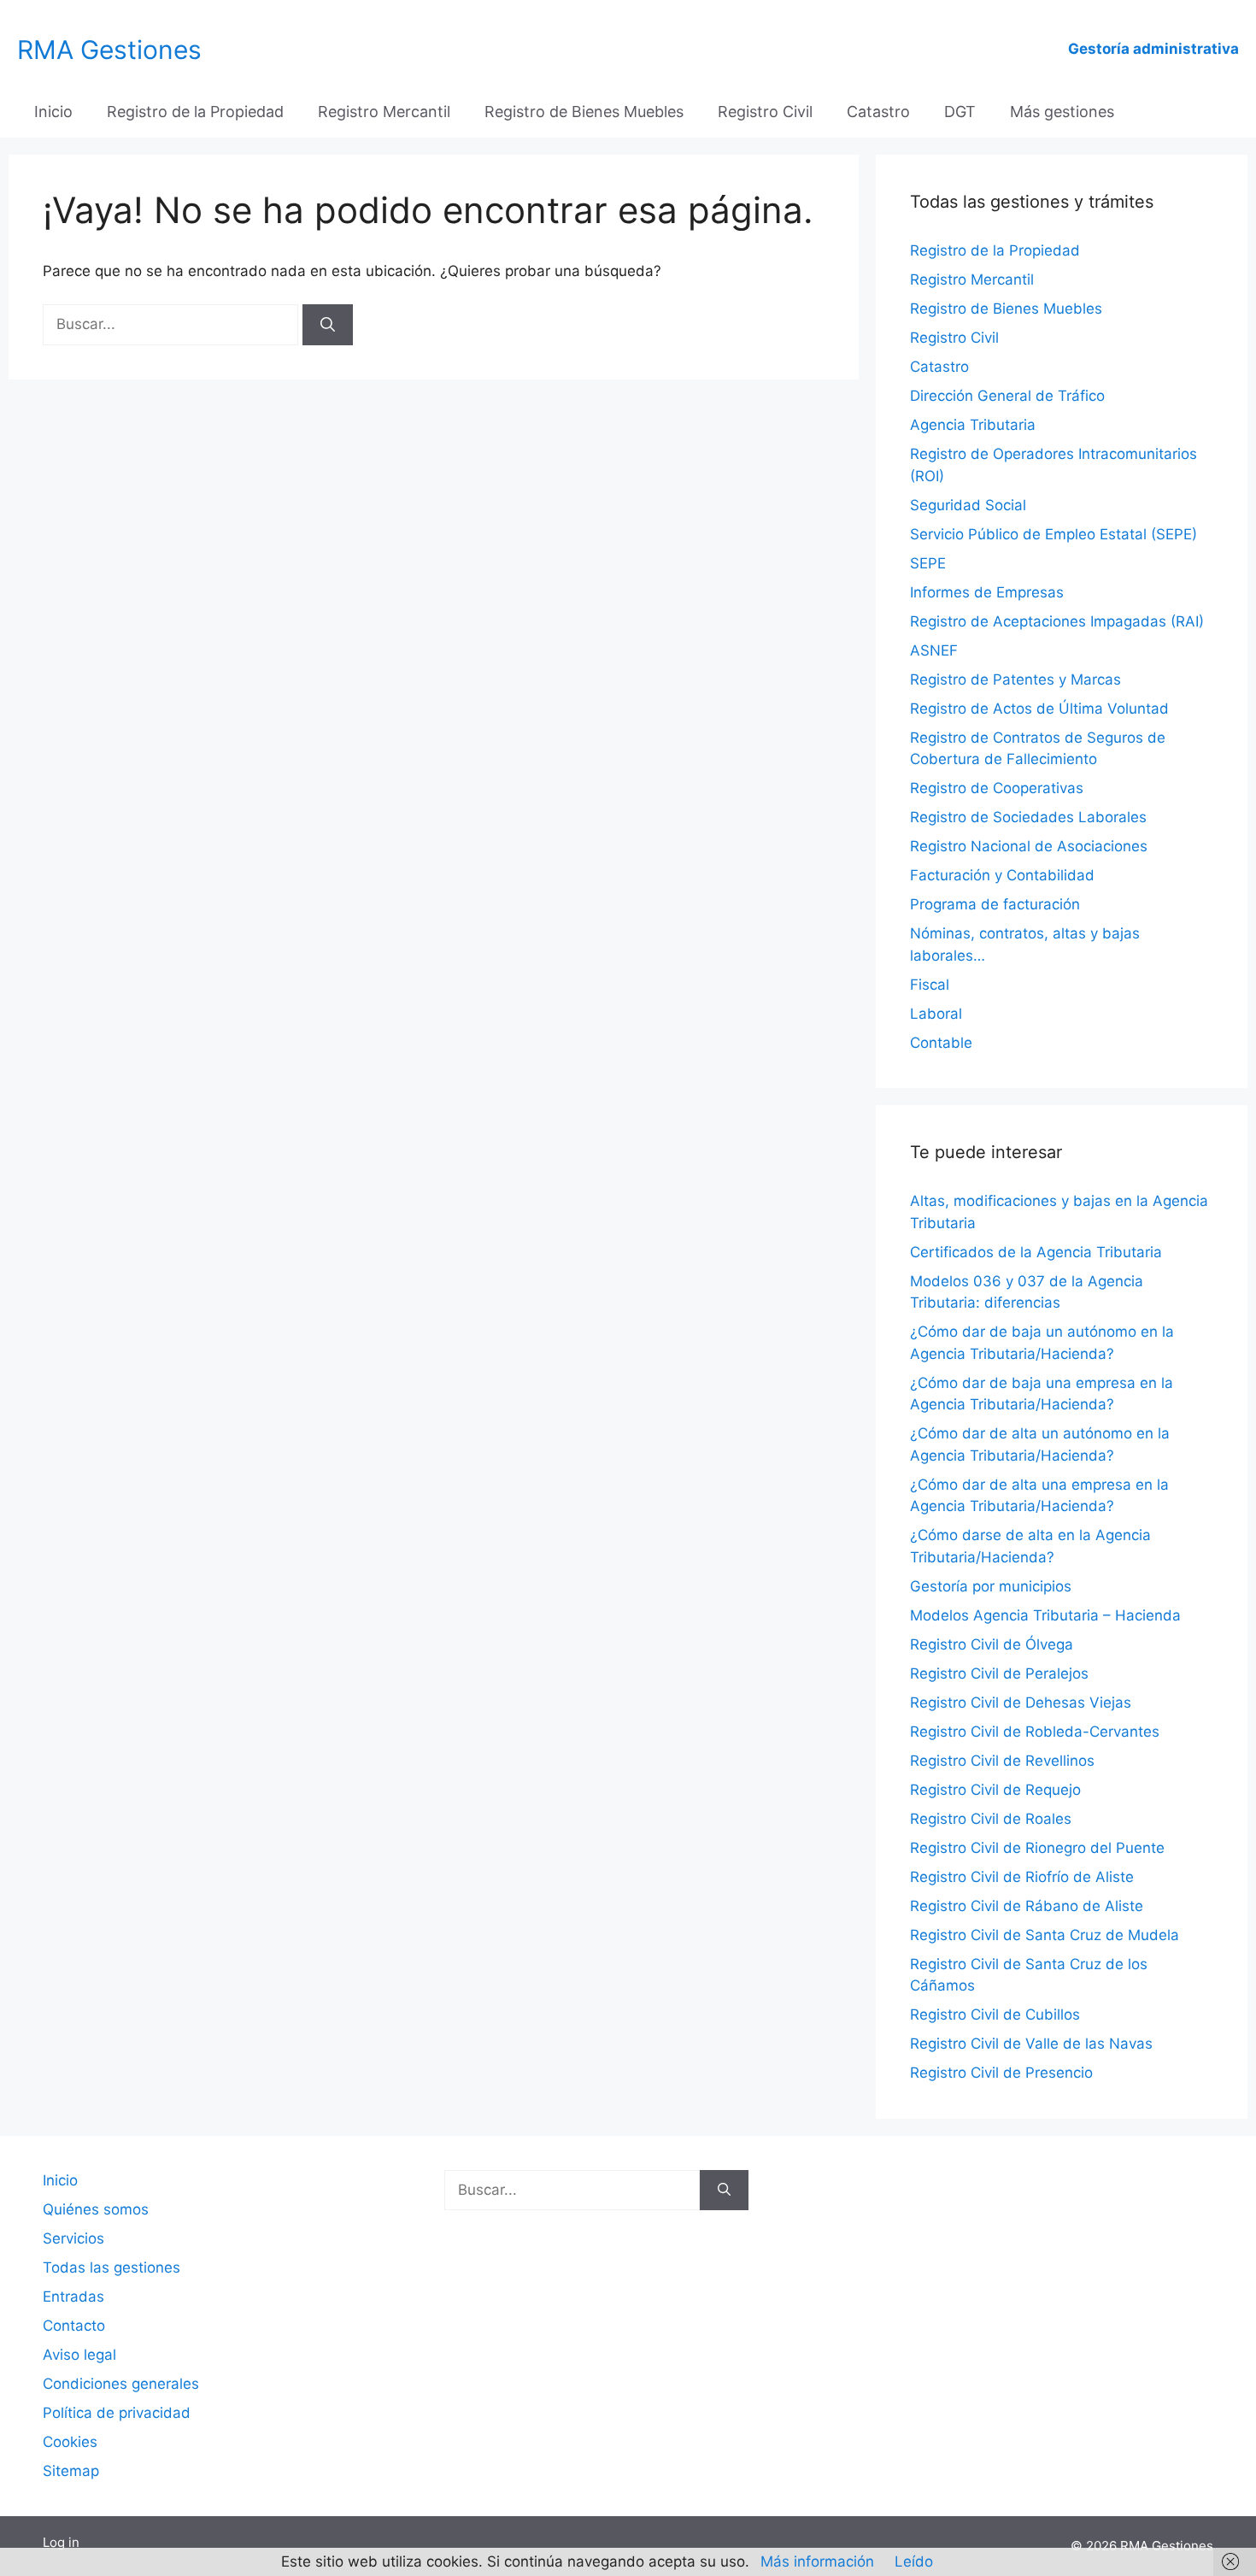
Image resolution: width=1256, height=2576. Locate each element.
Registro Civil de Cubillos (995, 2014)
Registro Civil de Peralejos (999, 1673)
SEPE (928, 563)
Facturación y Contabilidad (1002, 875)
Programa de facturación (995, 904)
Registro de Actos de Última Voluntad (1039, 709)
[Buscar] (328, 325)
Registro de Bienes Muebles (584, 112)
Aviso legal (79, 2355)
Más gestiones (1062, 112)
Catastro (878, 112)
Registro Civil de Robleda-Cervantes (1035, 1732)
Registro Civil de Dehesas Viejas (1021, 1703)
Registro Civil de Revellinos (1002, 1761)
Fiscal (930, 985)
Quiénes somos (96, 2209)
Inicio (53, 112)
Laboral (936, 1014)
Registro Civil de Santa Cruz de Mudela (1045, 1935)
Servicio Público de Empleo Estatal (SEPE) (1054, 534)
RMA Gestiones (109, 50)
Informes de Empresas (987, 592)
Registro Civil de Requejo (995, 1790)
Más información (817, 2561)
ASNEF (934, 650)
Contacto (74, 2326)
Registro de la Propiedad (195, 112)
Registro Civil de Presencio (1001, 2073)
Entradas (73, 2297)
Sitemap (71, 2471)
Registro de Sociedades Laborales (1028, 817)
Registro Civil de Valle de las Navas (1031, 2044)
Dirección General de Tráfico (1007, 396)
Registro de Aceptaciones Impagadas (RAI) (1057, 621)
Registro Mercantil (384, 112)
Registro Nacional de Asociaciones (1029, 846)
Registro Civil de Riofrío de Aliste (1022, 1877)
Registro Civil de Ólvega (992, 1644)
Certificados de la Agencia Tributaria (1036, 1252)
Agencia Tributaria (973, 425)
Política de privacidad (117, 2413)
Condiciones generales (121, 2384)
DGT (960, 112)
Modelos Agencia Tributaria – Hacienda (1045, 1615)
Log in (61, 2542)
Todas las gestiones (112, 2267)
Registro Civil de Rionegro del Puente (1037, 1848)
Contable (941, 1043)
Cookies (70, 2442)
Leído (914, 2561)
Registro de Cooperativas (997, 788)
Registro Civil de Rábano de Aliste (1027, 1906)
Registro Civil (765, 112)
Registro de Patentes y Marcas (1015, 679)
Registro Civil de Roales (991, 1819)
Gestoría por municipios (991, 1586)
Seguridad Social (968, 505)
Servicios (73, 2238)
